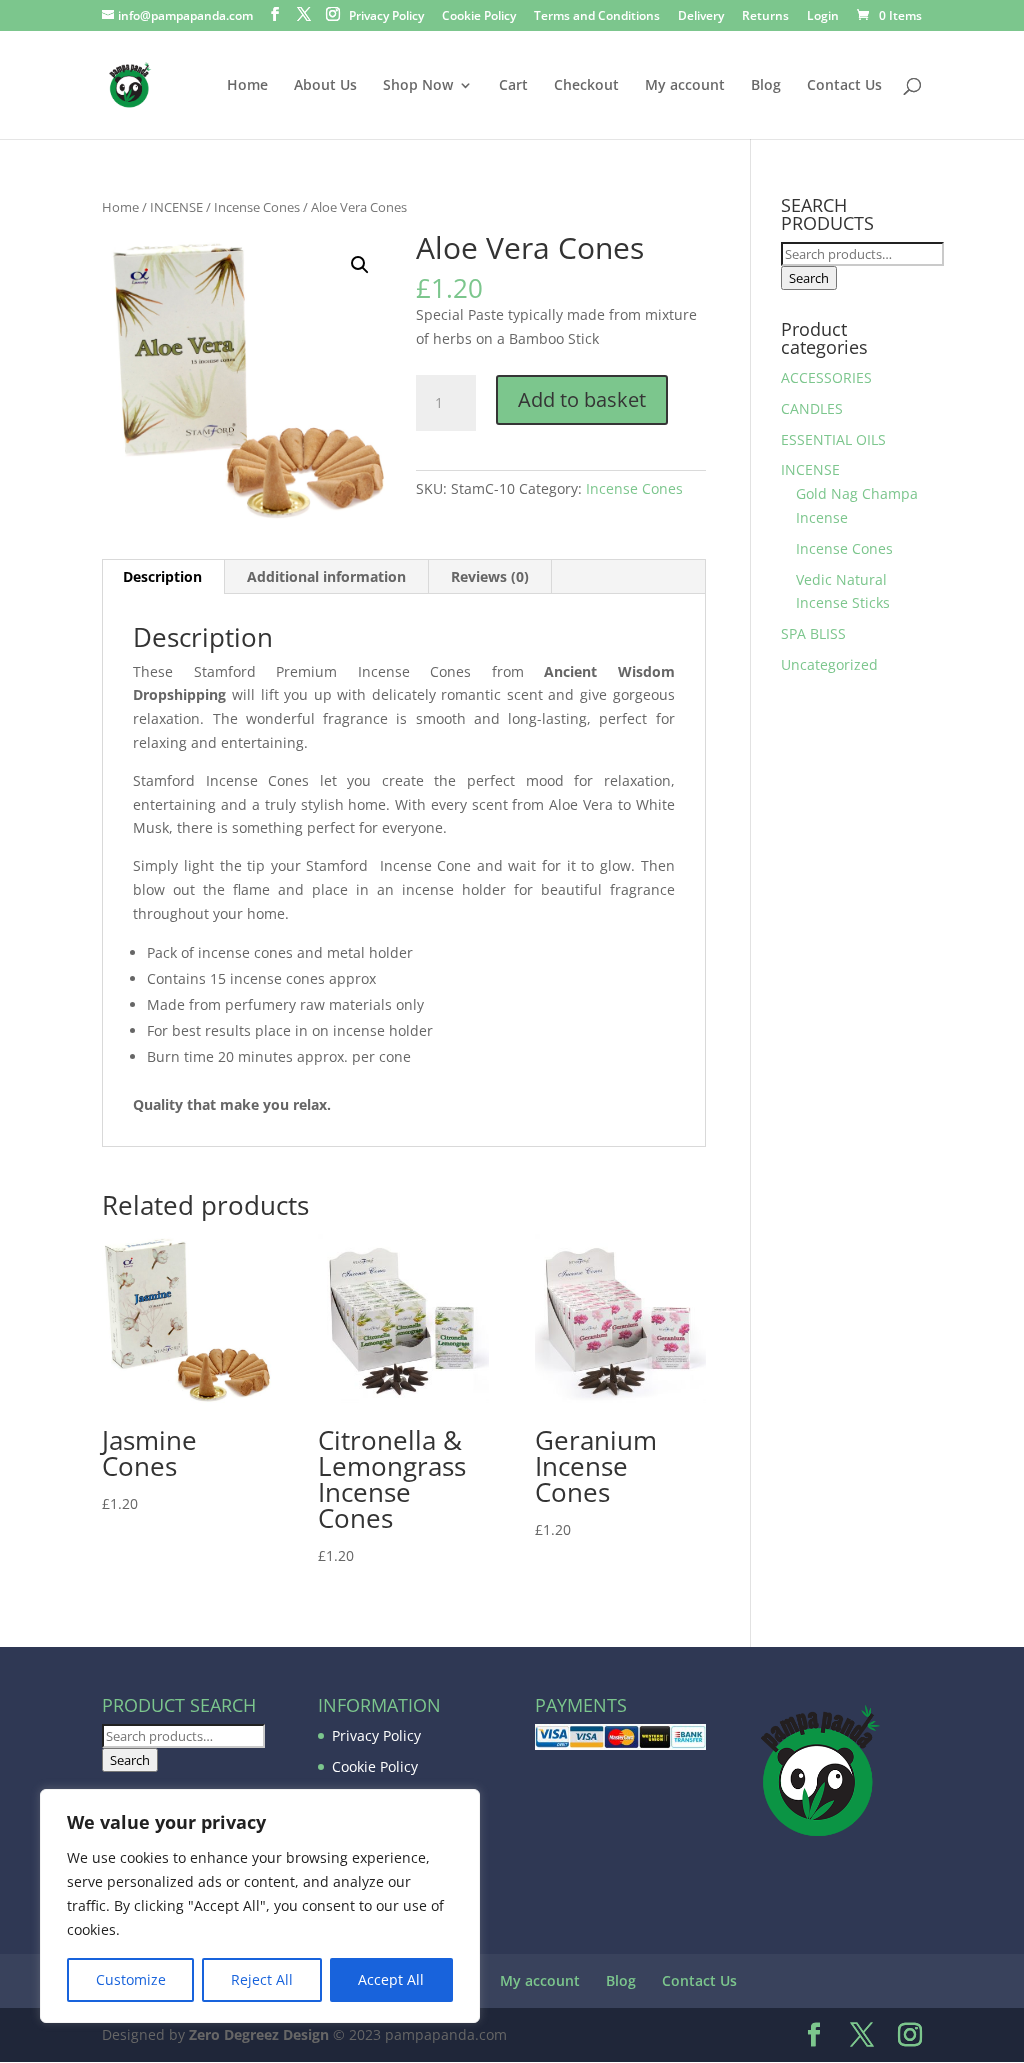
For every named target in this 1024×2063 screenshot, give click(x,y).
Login (823, 17)
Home (247, 86)
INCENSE (176, 207)
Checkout (586, 86)
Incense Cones (257, 207)
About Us (325, 86)
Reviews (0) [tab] (490, 576)
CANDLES (812, 408)
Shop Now (418, 86)
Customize (131, 1979)
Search (809, 278)
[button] (360, 265)
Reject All (262, 1979)
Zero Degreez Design (259, 2034)
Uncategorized (829, 664)
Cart (513, 86)
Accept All (391, 1979)
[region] (260, 1906)
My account (685, 86)
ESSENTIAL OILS (833, 439)
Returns (765, 17)
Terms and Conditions (597, 17)
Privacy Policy (386, 17)
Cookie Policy (479, 17)
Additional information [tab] (326, 576)
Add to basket (582, 399)
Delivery (701, 17)
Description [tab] (162, 576)
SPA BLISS (813, 633)
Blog (766, 86)
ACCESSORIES (826, 377)
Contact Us (844, 86)
